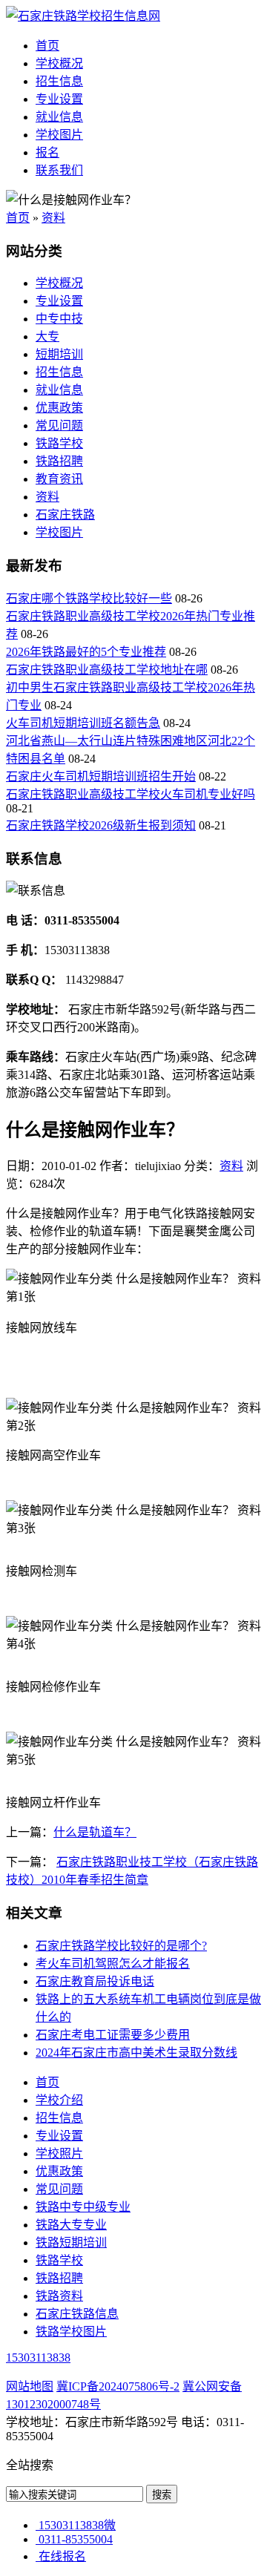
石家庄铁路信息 (77, 2314)
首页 (47, 46)
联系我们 (59, 170)
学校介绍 (59, 2100)
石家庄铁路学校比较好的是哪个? (121, 1946)
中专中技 (59, 319)
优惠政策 (59, 408)
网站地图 (30, 2386)
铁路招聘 (59, 461)
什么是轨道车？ (95, 1832)
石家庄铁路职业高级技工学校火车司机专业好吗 (131, 794)
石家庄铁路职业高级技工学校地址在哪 (107, 670)
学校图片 (59, 135)
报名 (47, 152)
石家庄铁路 (65, 515)
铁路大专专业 (71, 2225)
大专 (47, 336)
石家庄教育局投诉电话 (95, 1981)
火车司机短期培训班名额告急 (83, 723)
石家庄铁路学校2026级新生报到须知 (101, 825)
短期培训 (59, 354)
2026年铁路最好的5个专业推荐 (86, 652)
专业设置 (59, 99)
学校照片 (59, 2153)
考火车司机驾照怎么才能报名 (113, 1964)
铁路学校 (59, 443)
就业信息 (59, 117)
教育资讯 (59, 479)
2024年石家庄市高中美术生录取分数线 (136, 2053)
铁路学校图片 (71, 2332)
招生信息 (59, 81)
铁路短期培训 (71, 2242)
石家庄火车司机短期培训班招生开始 (101, 776)
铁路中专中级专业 (83, 2207)
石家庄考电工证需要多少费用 (113, 2035)
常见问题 (59, 425)
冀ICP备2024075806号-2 (118, 2386)
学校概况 (59, 63)
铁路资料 (59, 2296)
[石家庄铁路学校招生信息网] (83, 16)
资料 (53, 218)
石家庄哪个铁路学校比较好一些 (89, 598)
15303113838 (38, 2357)
